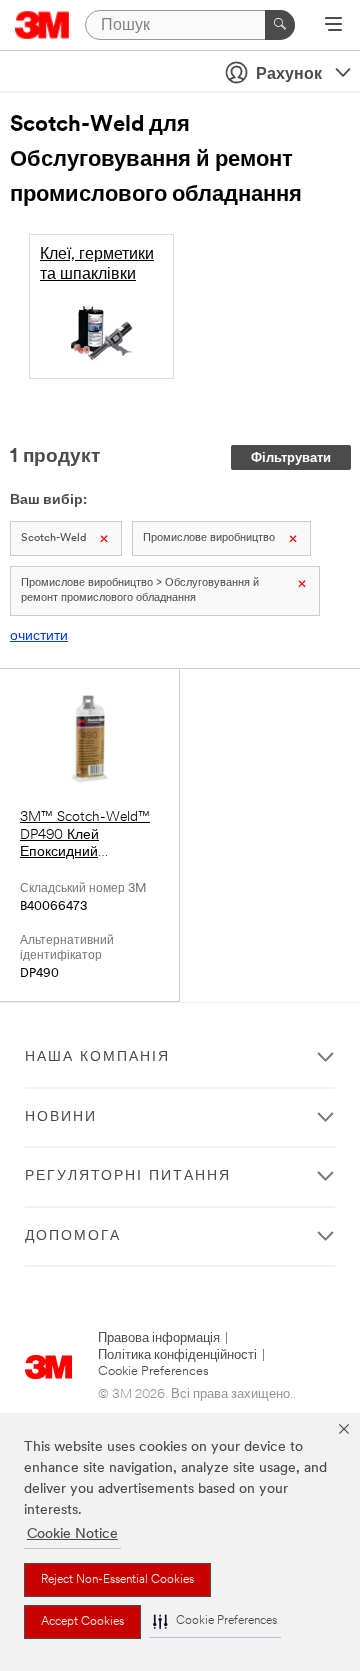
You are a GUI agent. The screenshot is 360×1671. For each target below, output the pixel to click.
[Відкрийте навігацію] (333, 26)
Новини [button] (61, 1117)
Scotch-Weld (53, 538)
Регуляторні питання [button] (128, 1176)
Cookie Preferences (153, 1371)
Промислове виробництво (209, 538)
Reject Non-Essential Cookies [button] (117, 1580)
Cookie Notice (72, 1534)
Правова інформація (159, 1338)
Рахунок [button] (289, 75)
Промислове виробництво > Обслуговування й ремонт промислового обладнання (140, 591)
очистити (39, 636)
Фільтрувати (291, 458)
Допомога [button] (73, 1236)
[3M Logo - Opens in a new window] (42, 25)
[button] (215, 1621)
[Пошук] (280, 25)
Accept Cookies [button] (82, 1622)
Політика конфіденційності (177, 1355)
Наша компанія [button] (97, 1057)
